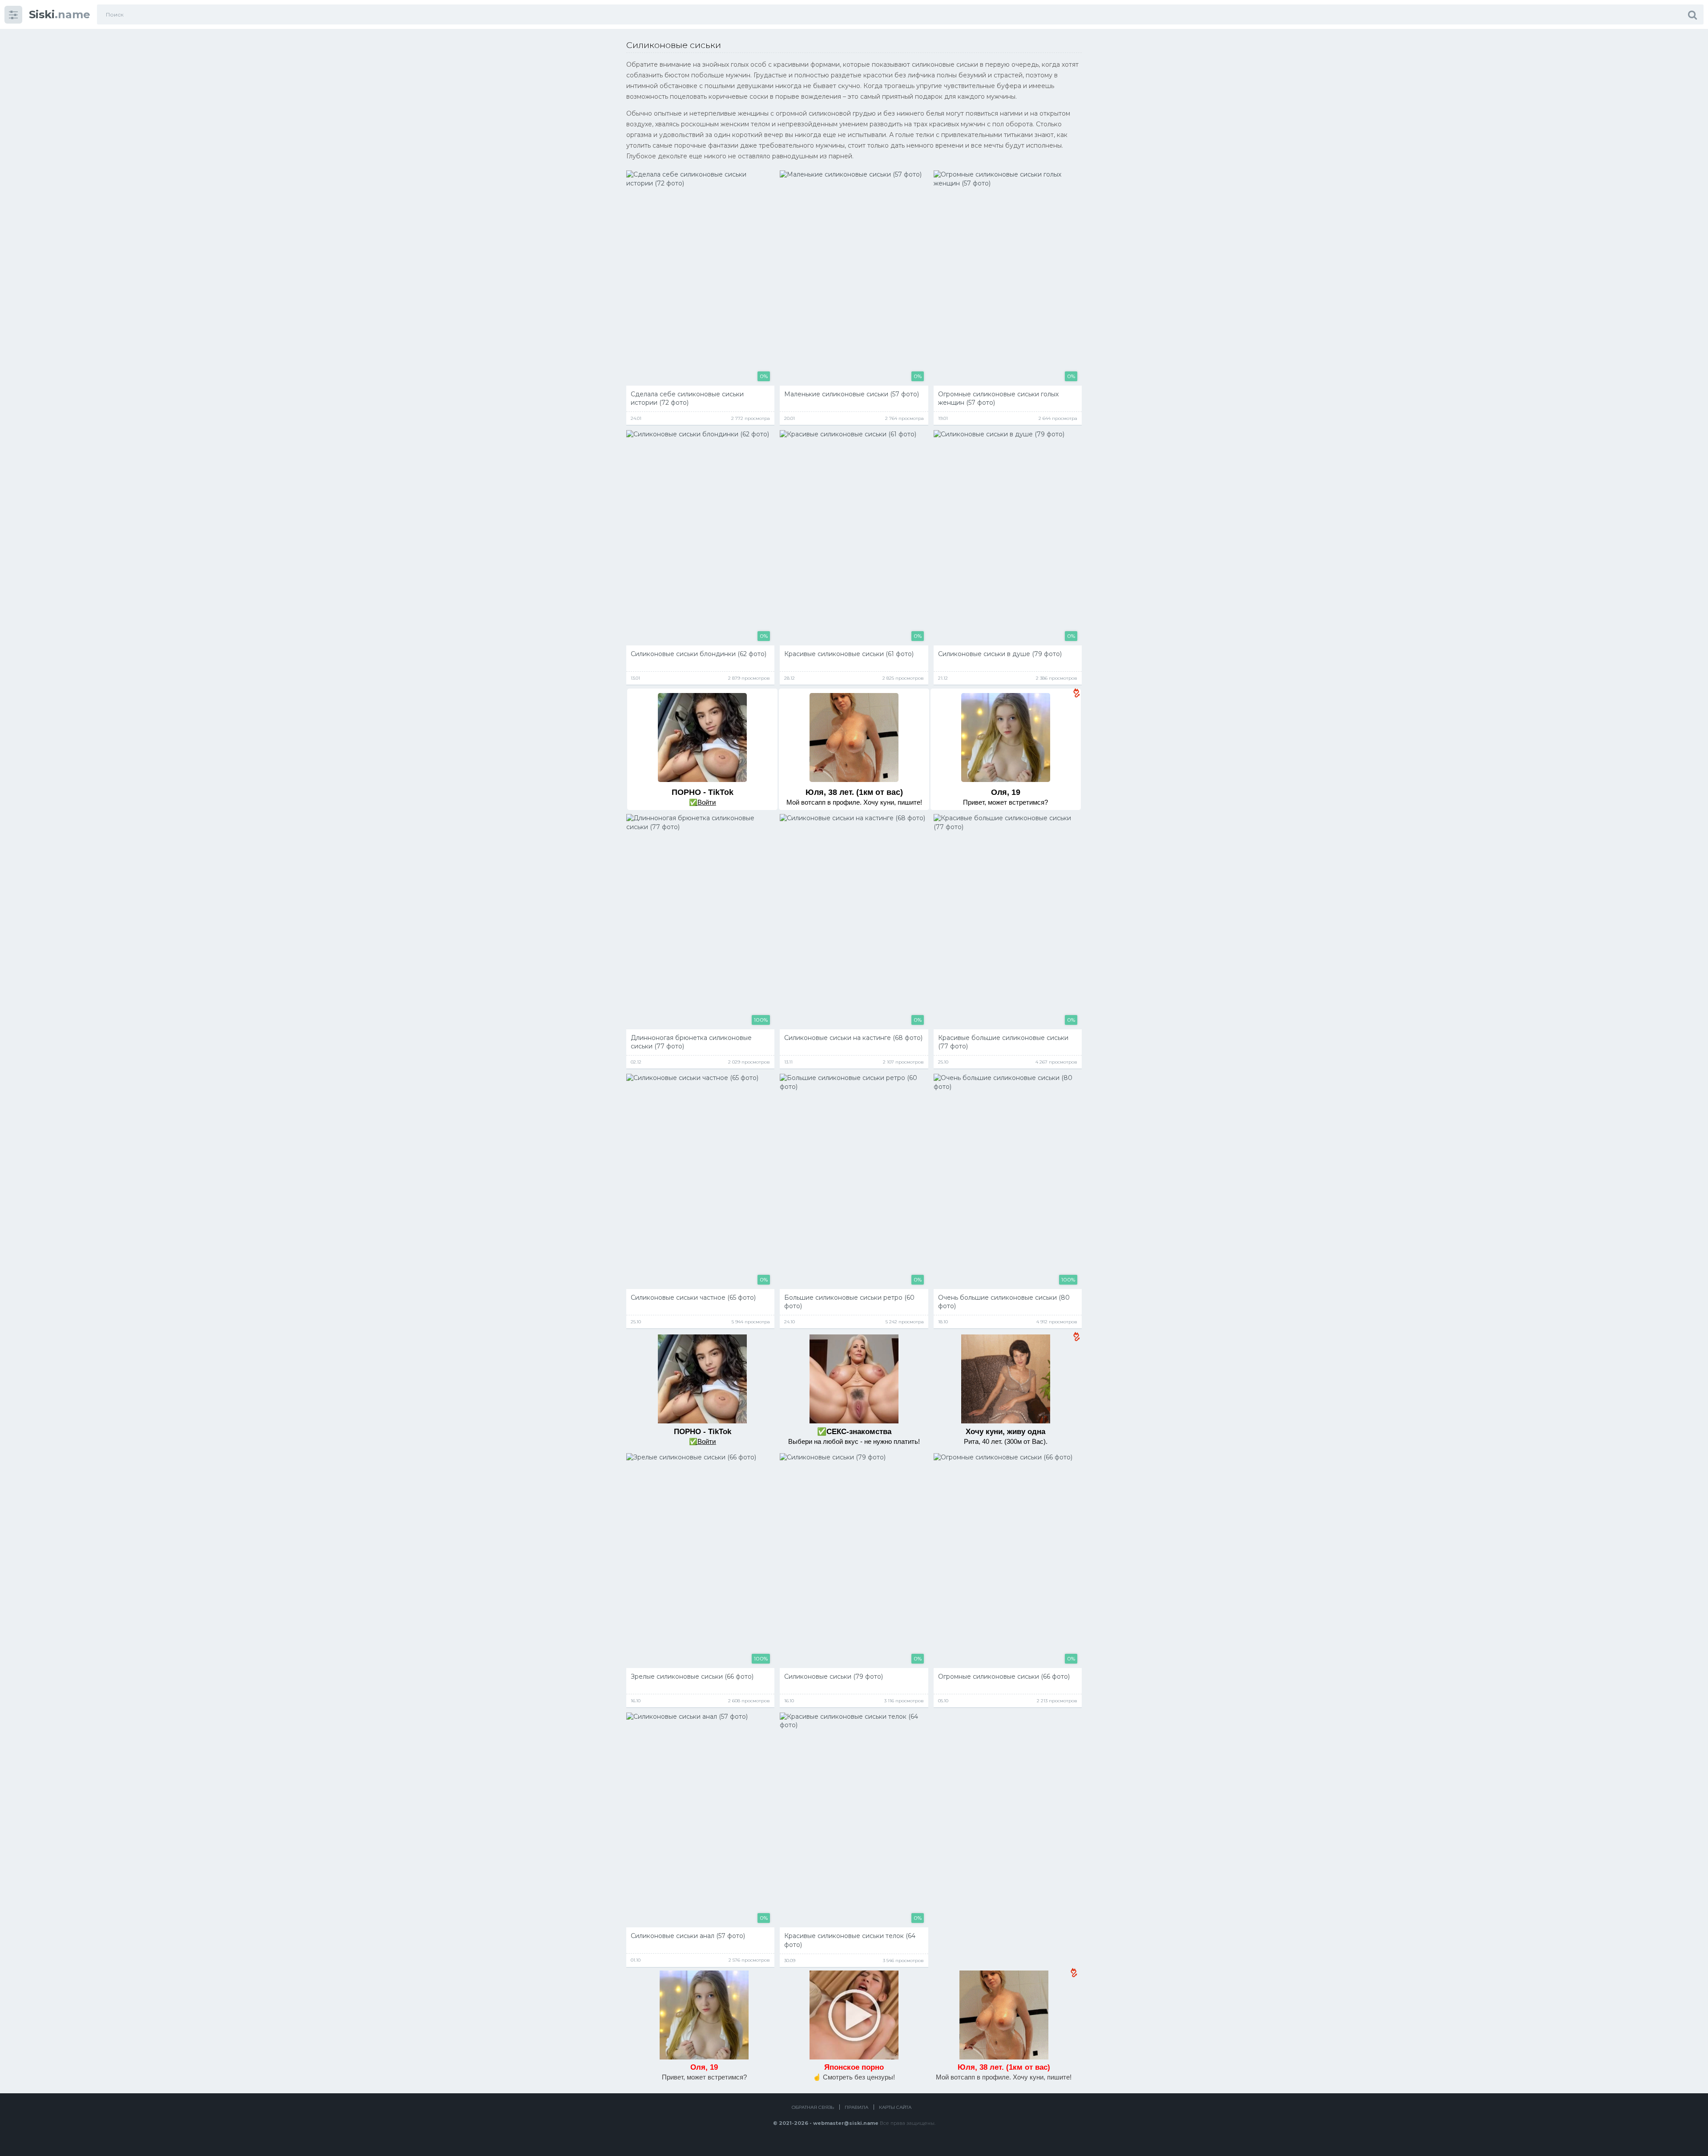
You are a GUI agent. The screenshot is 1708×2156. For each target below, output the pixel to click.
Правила (856, 2107)
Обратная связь (813, 2107)
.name (60, 14)
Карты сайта (895, 2107)
